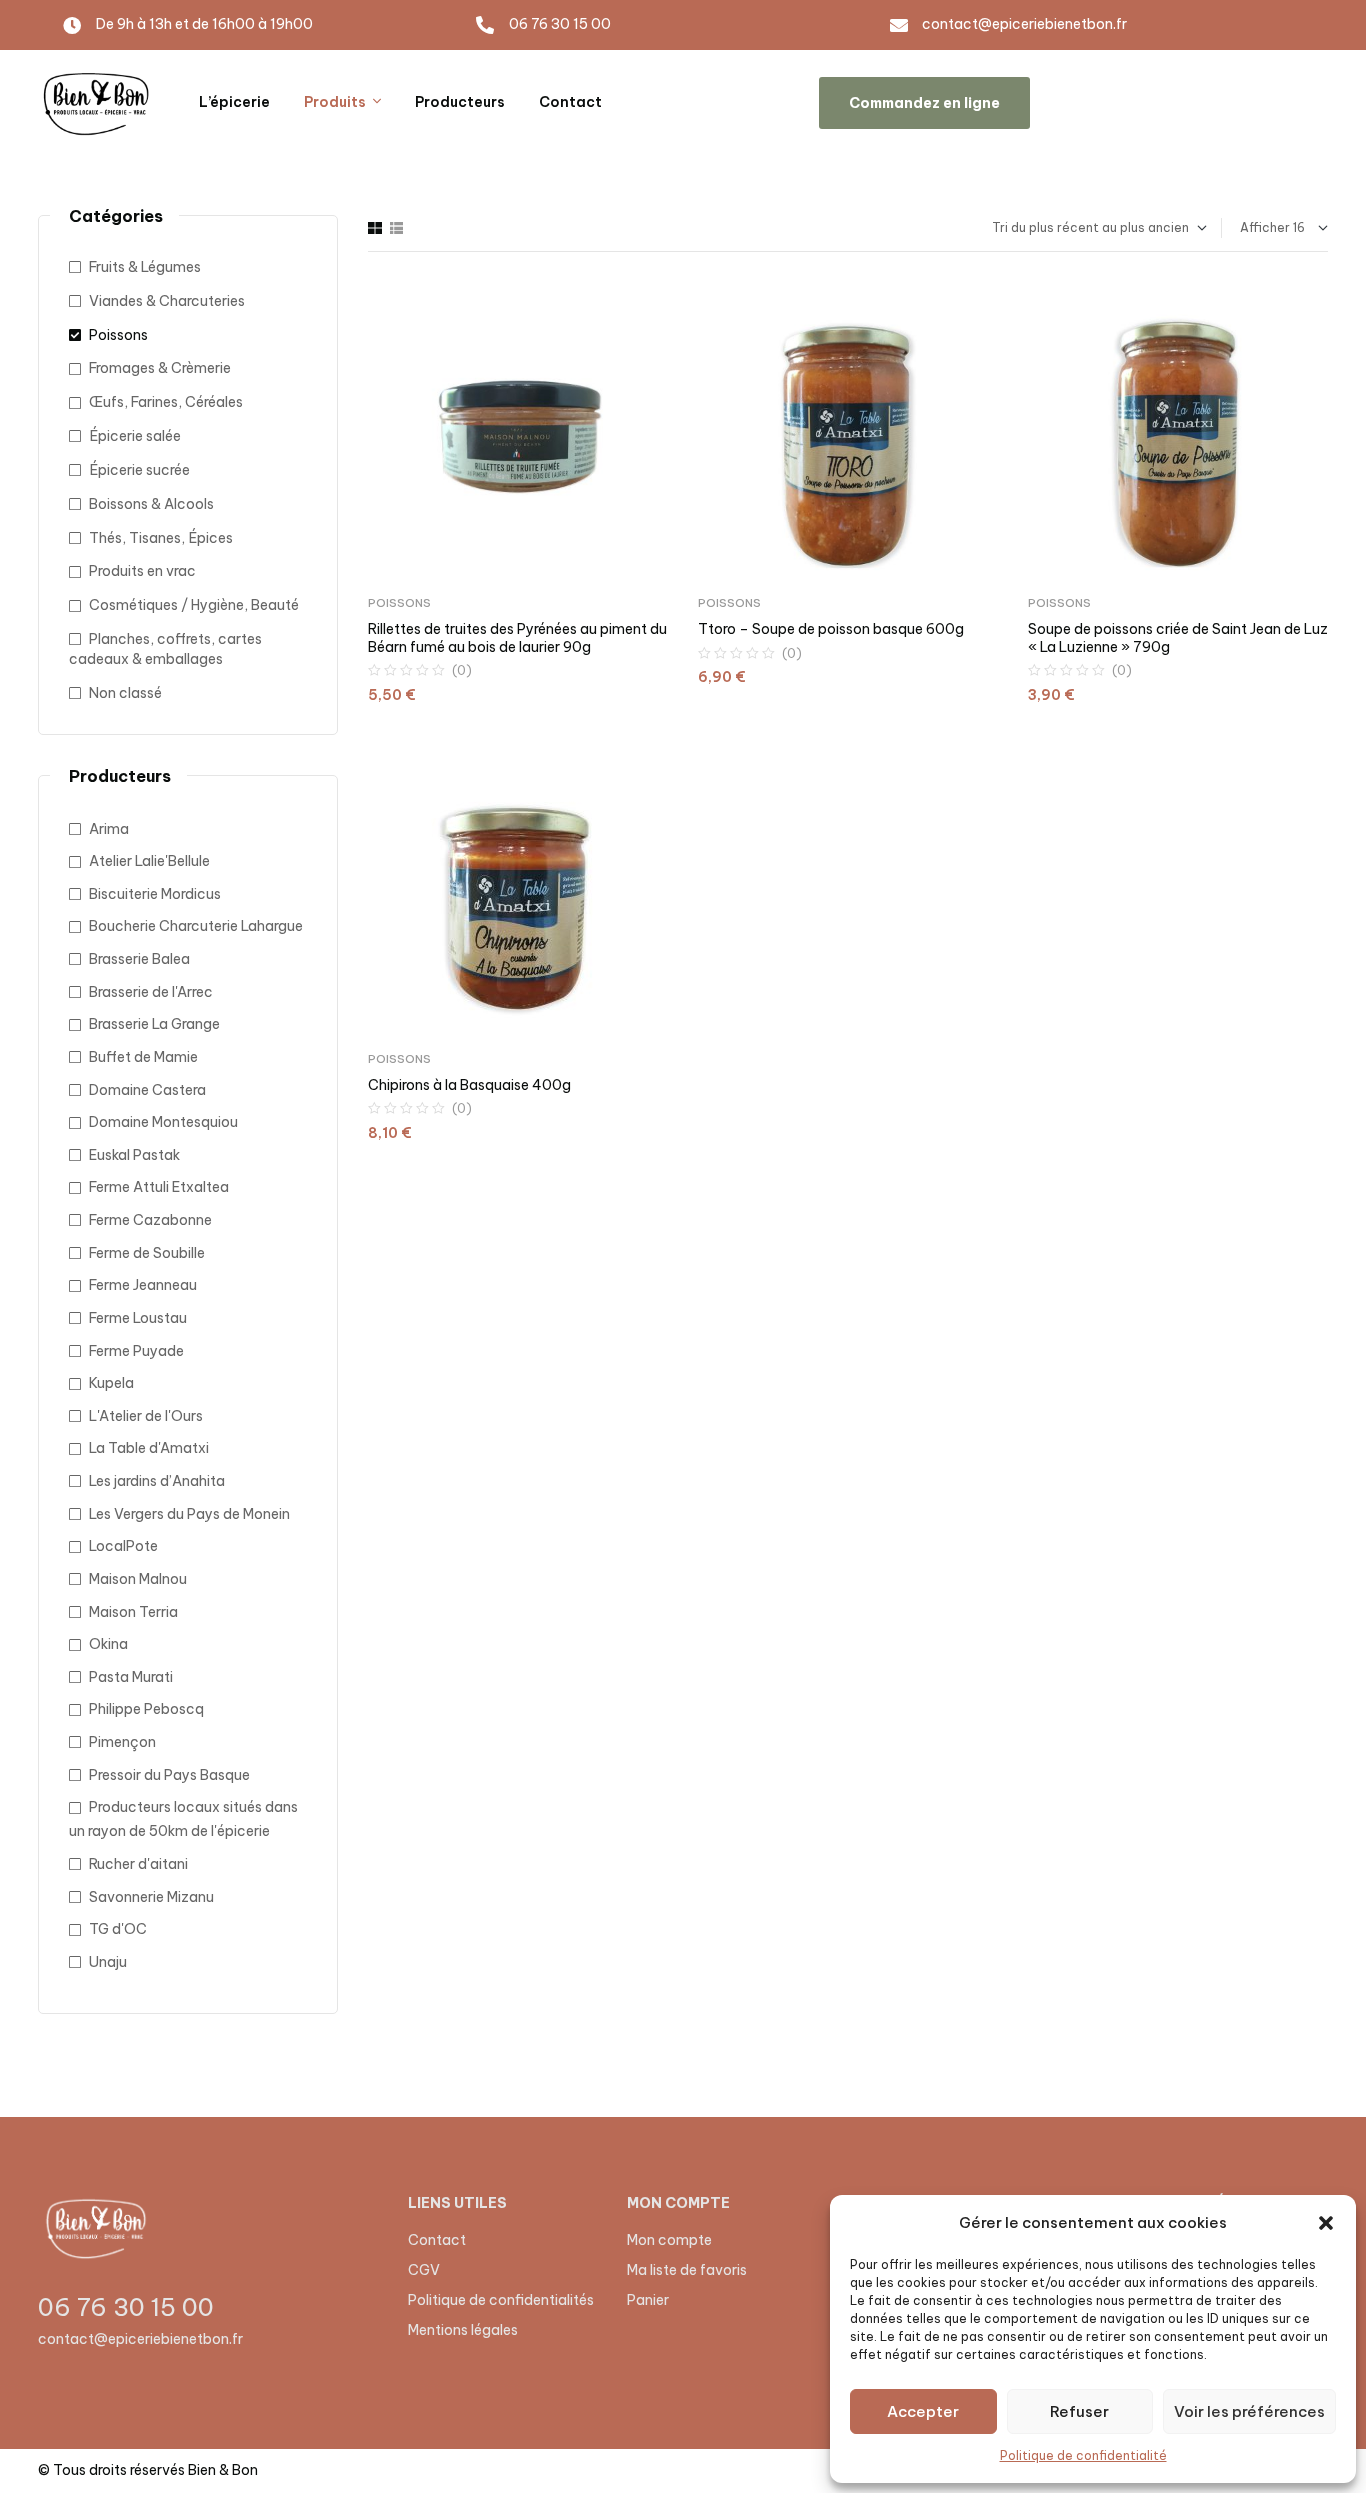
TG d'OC (118, 1929)
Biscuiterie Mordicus (155, 894)
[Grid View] (375, 228)
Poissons (399, 603)
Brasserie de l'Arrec (151, 992)
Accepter (923, 2411)
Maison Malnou (138, 1579)
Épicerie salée (135, 436)
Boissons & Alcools (151, 504)
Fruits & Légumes (145, 267)
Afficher (1265, 227)
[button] (1326, 2223)
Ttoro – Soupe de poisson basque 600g (831, 629)
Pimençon (122, 1742)
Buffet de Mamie (143, 1057)
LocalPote (123, 1546)
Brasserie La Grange (154, 1024)
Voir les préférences (1249, 2411)
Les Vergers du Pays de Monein (189, 1514)
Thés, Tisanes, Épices (161, 538)
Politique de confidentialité (1083, 2455)
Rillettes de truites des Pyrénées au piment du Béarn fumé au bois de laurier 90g (517, 638)
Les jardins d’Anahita (157, 1481)
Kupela (111, 1383)
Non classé (125, 693)
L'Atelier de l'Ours (146, 1416)
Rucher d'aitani (138, 1864)
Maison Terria (133, 1612)
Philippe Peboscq (146, 1709)
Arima (109, 829)
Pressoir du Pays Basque (169, 1775)
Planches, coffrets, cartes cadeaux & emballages (165, 649)
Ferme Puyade (136, 1351)
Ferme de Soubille (147, 1253)
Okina (108, 1644)
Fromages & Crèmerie (160, 368)
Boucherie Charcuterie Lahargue (196, 926)
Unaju (108, 1962)
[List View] (396, 228)
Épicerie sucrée (139, 470)
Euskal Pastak (134, 1155)
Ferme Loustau (138, 1318)
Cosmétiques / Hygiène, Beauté (194, 605)
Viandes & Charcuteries (167, 301)
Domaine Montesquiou (163, 1122)
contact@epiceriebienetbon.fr (140, 2339)
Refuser (1079, 2411)
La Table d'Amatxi (149, 1448)
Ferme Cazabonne (150, 1220)
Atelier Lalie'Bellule (149, 861)
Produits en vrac (142, 571)
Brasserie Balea (139, 959)
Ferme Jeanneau (143, 1285)
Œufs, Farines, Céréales (166, 402)
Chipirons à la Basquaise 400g (469, 1085)
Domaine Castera (147, 1090)
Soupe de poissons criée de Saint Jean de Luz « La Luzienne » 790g (1178, 638)
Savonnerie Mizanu (151, 1897)
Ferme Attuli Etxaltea (159, 1187)
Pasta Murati (131, 1677)
